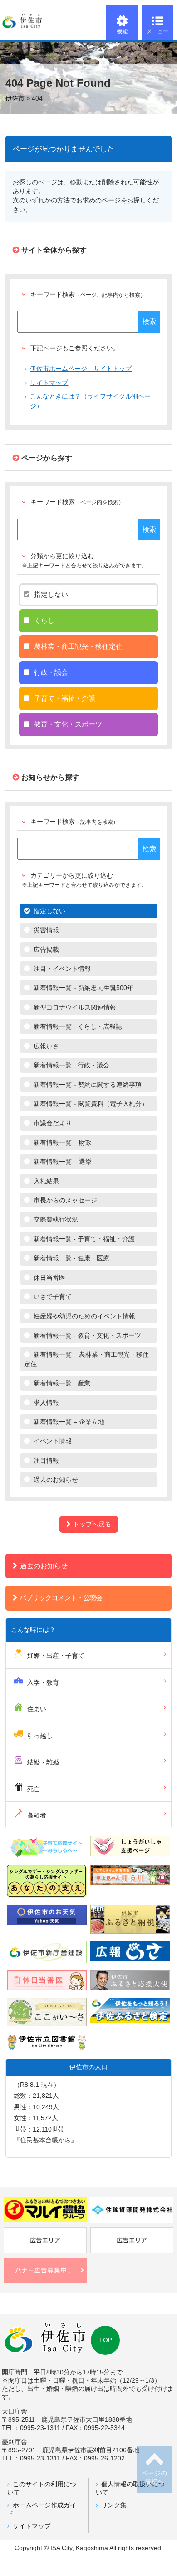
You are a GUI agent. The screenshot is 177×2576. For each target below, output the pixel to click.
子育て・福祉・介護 (65, 698)
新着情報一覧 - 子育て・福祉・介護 (84, 1239)
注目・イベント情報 (62, 969)
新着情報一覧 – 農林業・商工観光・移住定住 (86, 1359)
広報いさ (46, 1046)
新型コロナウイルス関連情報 (75, 1008)
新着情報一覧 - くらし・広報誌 (78, 1027)
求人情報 (46, 1403)
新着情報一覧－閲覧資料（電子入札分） (91, 1104)
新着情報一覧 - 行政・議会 (71, 1065)
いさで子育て (53, 1297)
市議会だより (53, 1123)
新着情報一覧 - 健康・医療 (71, 1258)
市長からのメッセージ (65, 1200)
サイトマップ (49, 383)
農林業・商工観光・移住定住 (78, 646)
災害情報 (46, 930)
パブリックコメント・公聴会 (61, 1598)
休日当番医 (49, 1278)
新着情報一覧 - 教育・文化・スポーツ (87, 1336)
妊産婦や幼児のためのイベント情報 (84, 1316)
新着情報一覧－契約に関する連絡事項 (88, 1085)
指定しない (51, 594)
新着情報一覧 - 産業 (62, 1383)
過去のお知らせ (56, 1480)
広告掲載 (46, 950)
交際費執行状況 (56, 1220)
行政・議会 (51, 672)
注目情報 (46, 1461)
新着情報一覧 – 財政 (63, 1143)
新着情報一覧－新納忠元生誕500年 (84, 988)
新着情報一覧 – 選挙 (63, 1162)
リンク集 (114, 2505)
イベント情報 (53, 1441)
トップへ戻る (92, 1524)
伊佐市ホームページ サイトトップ (81, 369)
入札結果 (46, 1181)
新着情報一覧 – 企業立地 (69, 1422)
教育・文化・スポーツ (68, 724)
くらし (44, 620)
